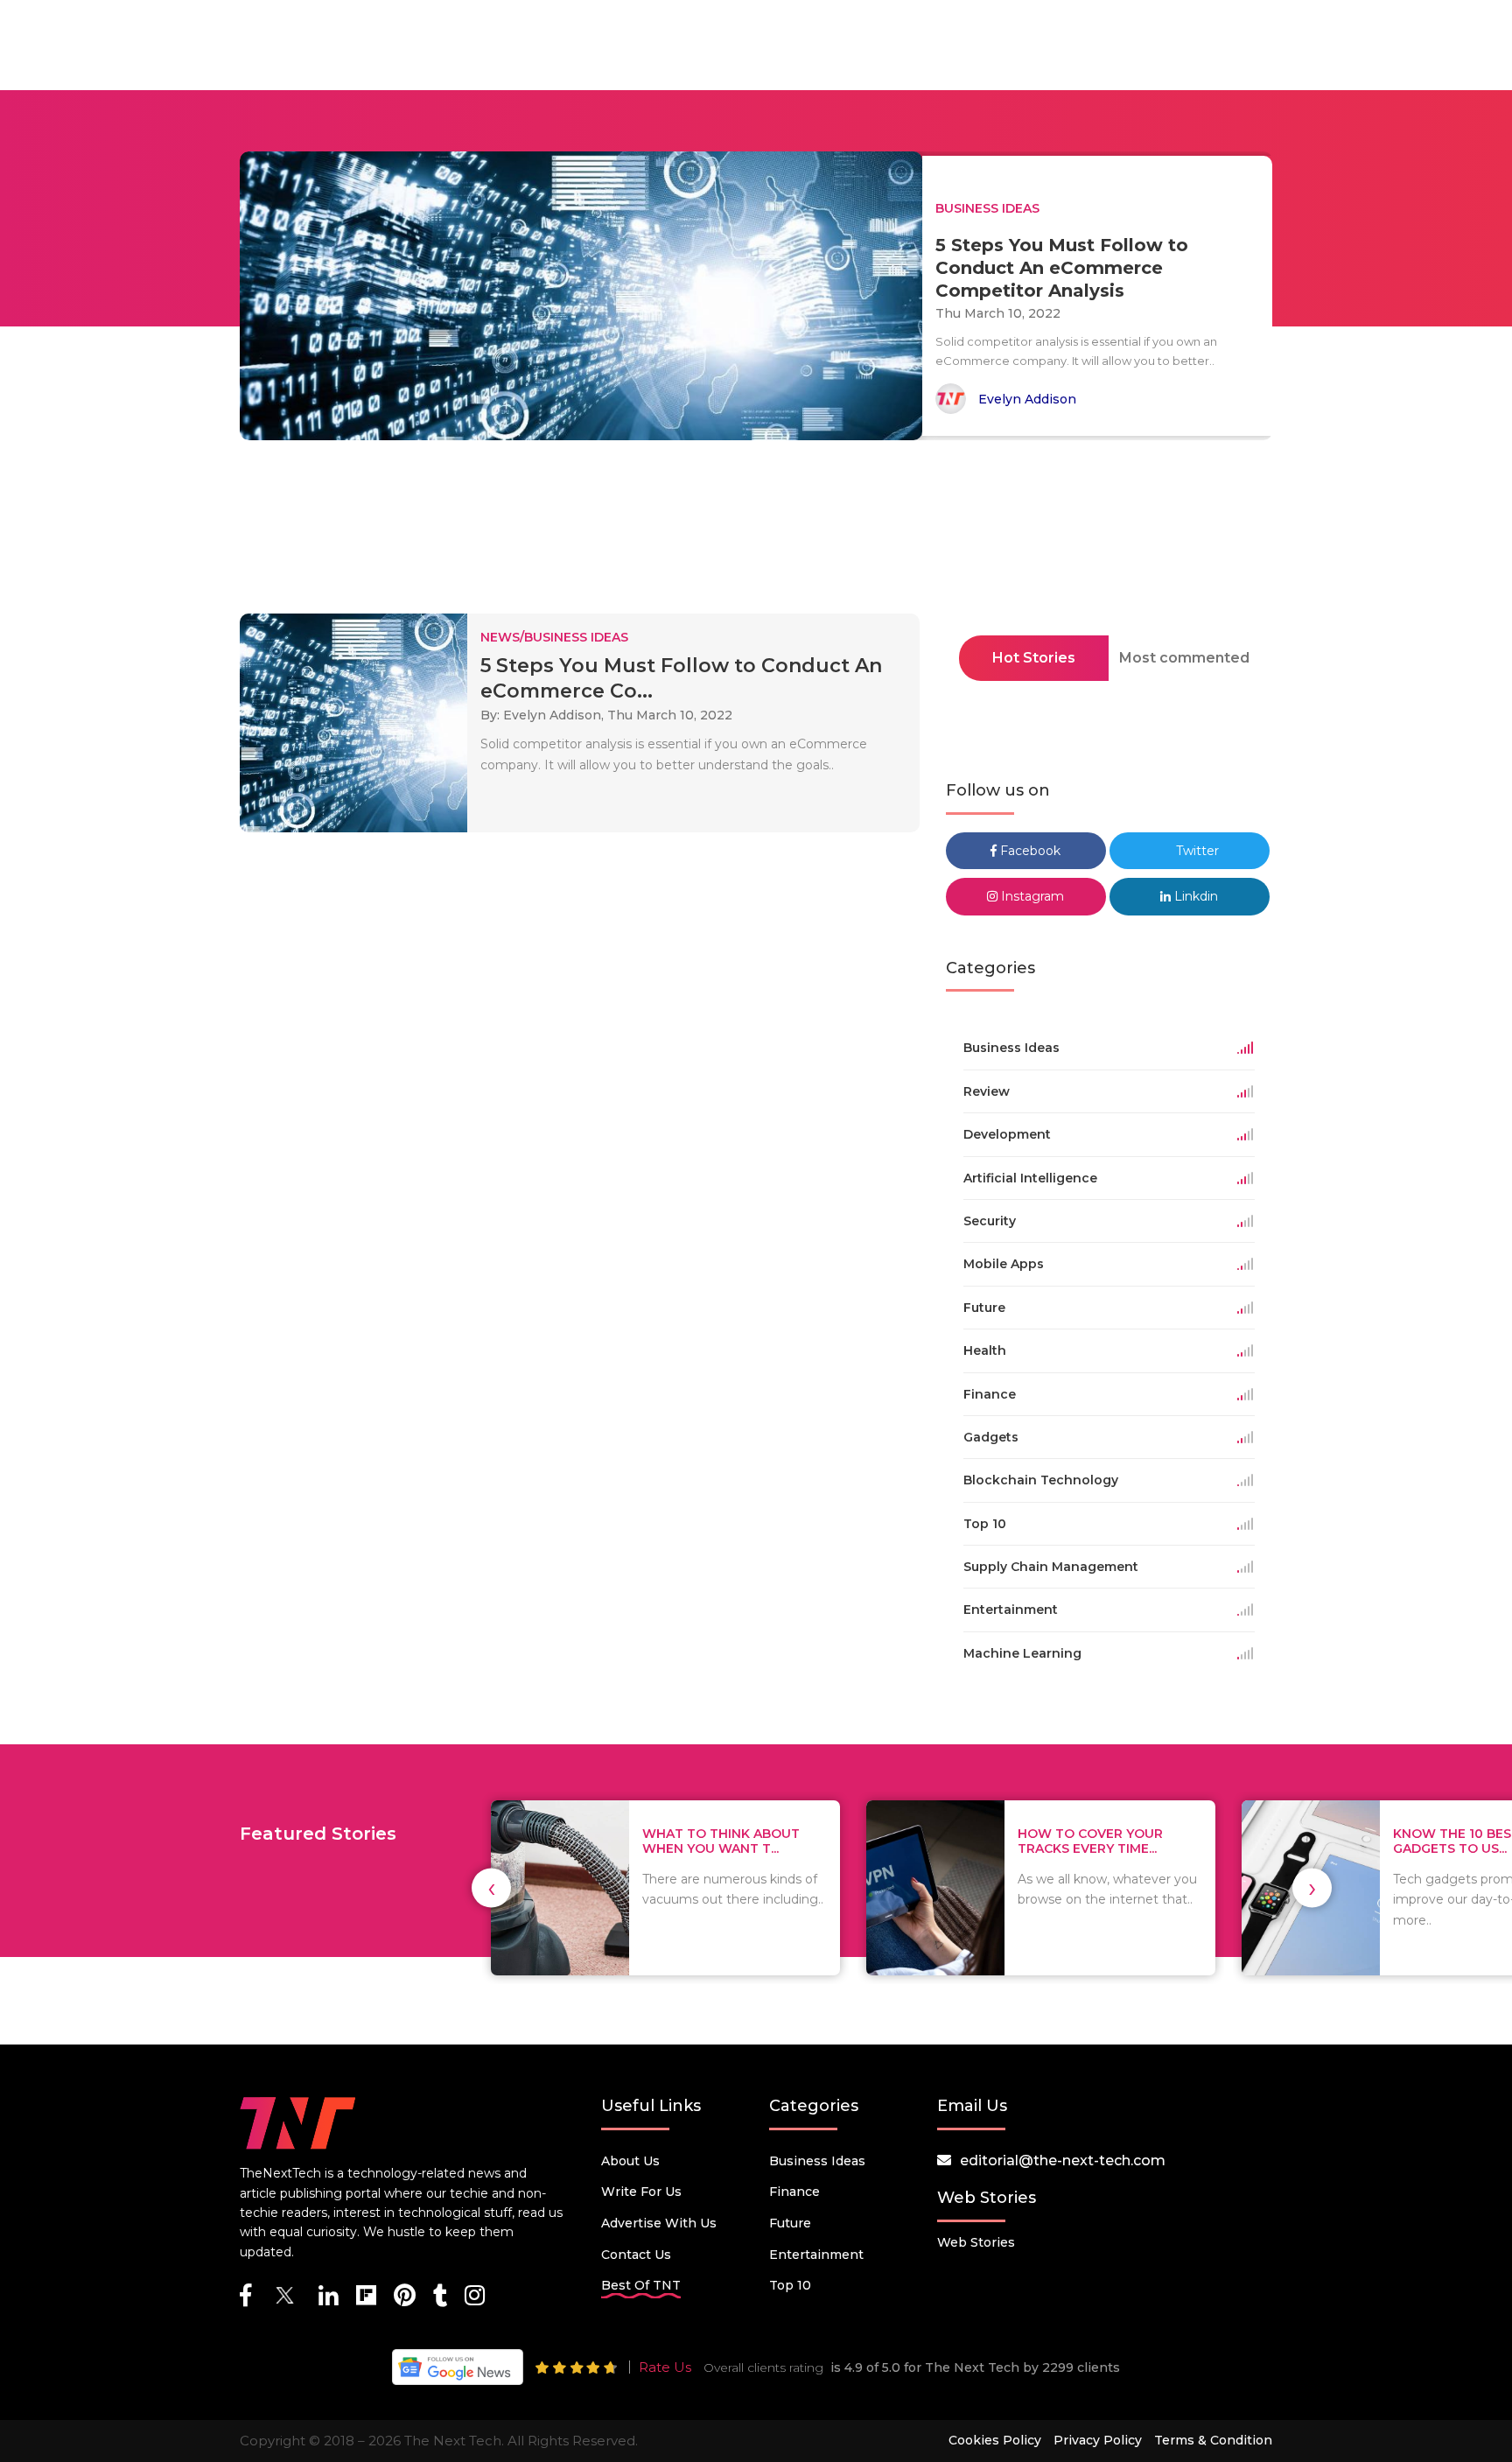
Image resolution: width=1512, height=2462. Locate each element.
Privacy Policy (1098, 2440)
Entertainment (816, 2255)
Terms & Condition (1213, 2440)
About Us (630, 2161)
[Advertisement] (756, 532)
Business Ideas (817, 2161)
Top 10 (790, 2285)
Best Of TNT (641, 2285)
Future (790, 2223)
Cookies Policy (995, 2440)
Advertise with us (659, 2223)
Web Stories (976, 2242)
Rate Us (665, 2367)
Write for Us (641, 2192)
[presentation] (491, 1888)
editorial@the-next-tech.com (1063, 2160)
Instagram (1031, 896)
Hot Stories (1034, 658)
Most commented (1184, 658)
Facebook (1029, 851)
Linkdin (1194, 896)
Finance (794, 2192)
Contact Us (636, 2255)
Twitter (1196, 851)
